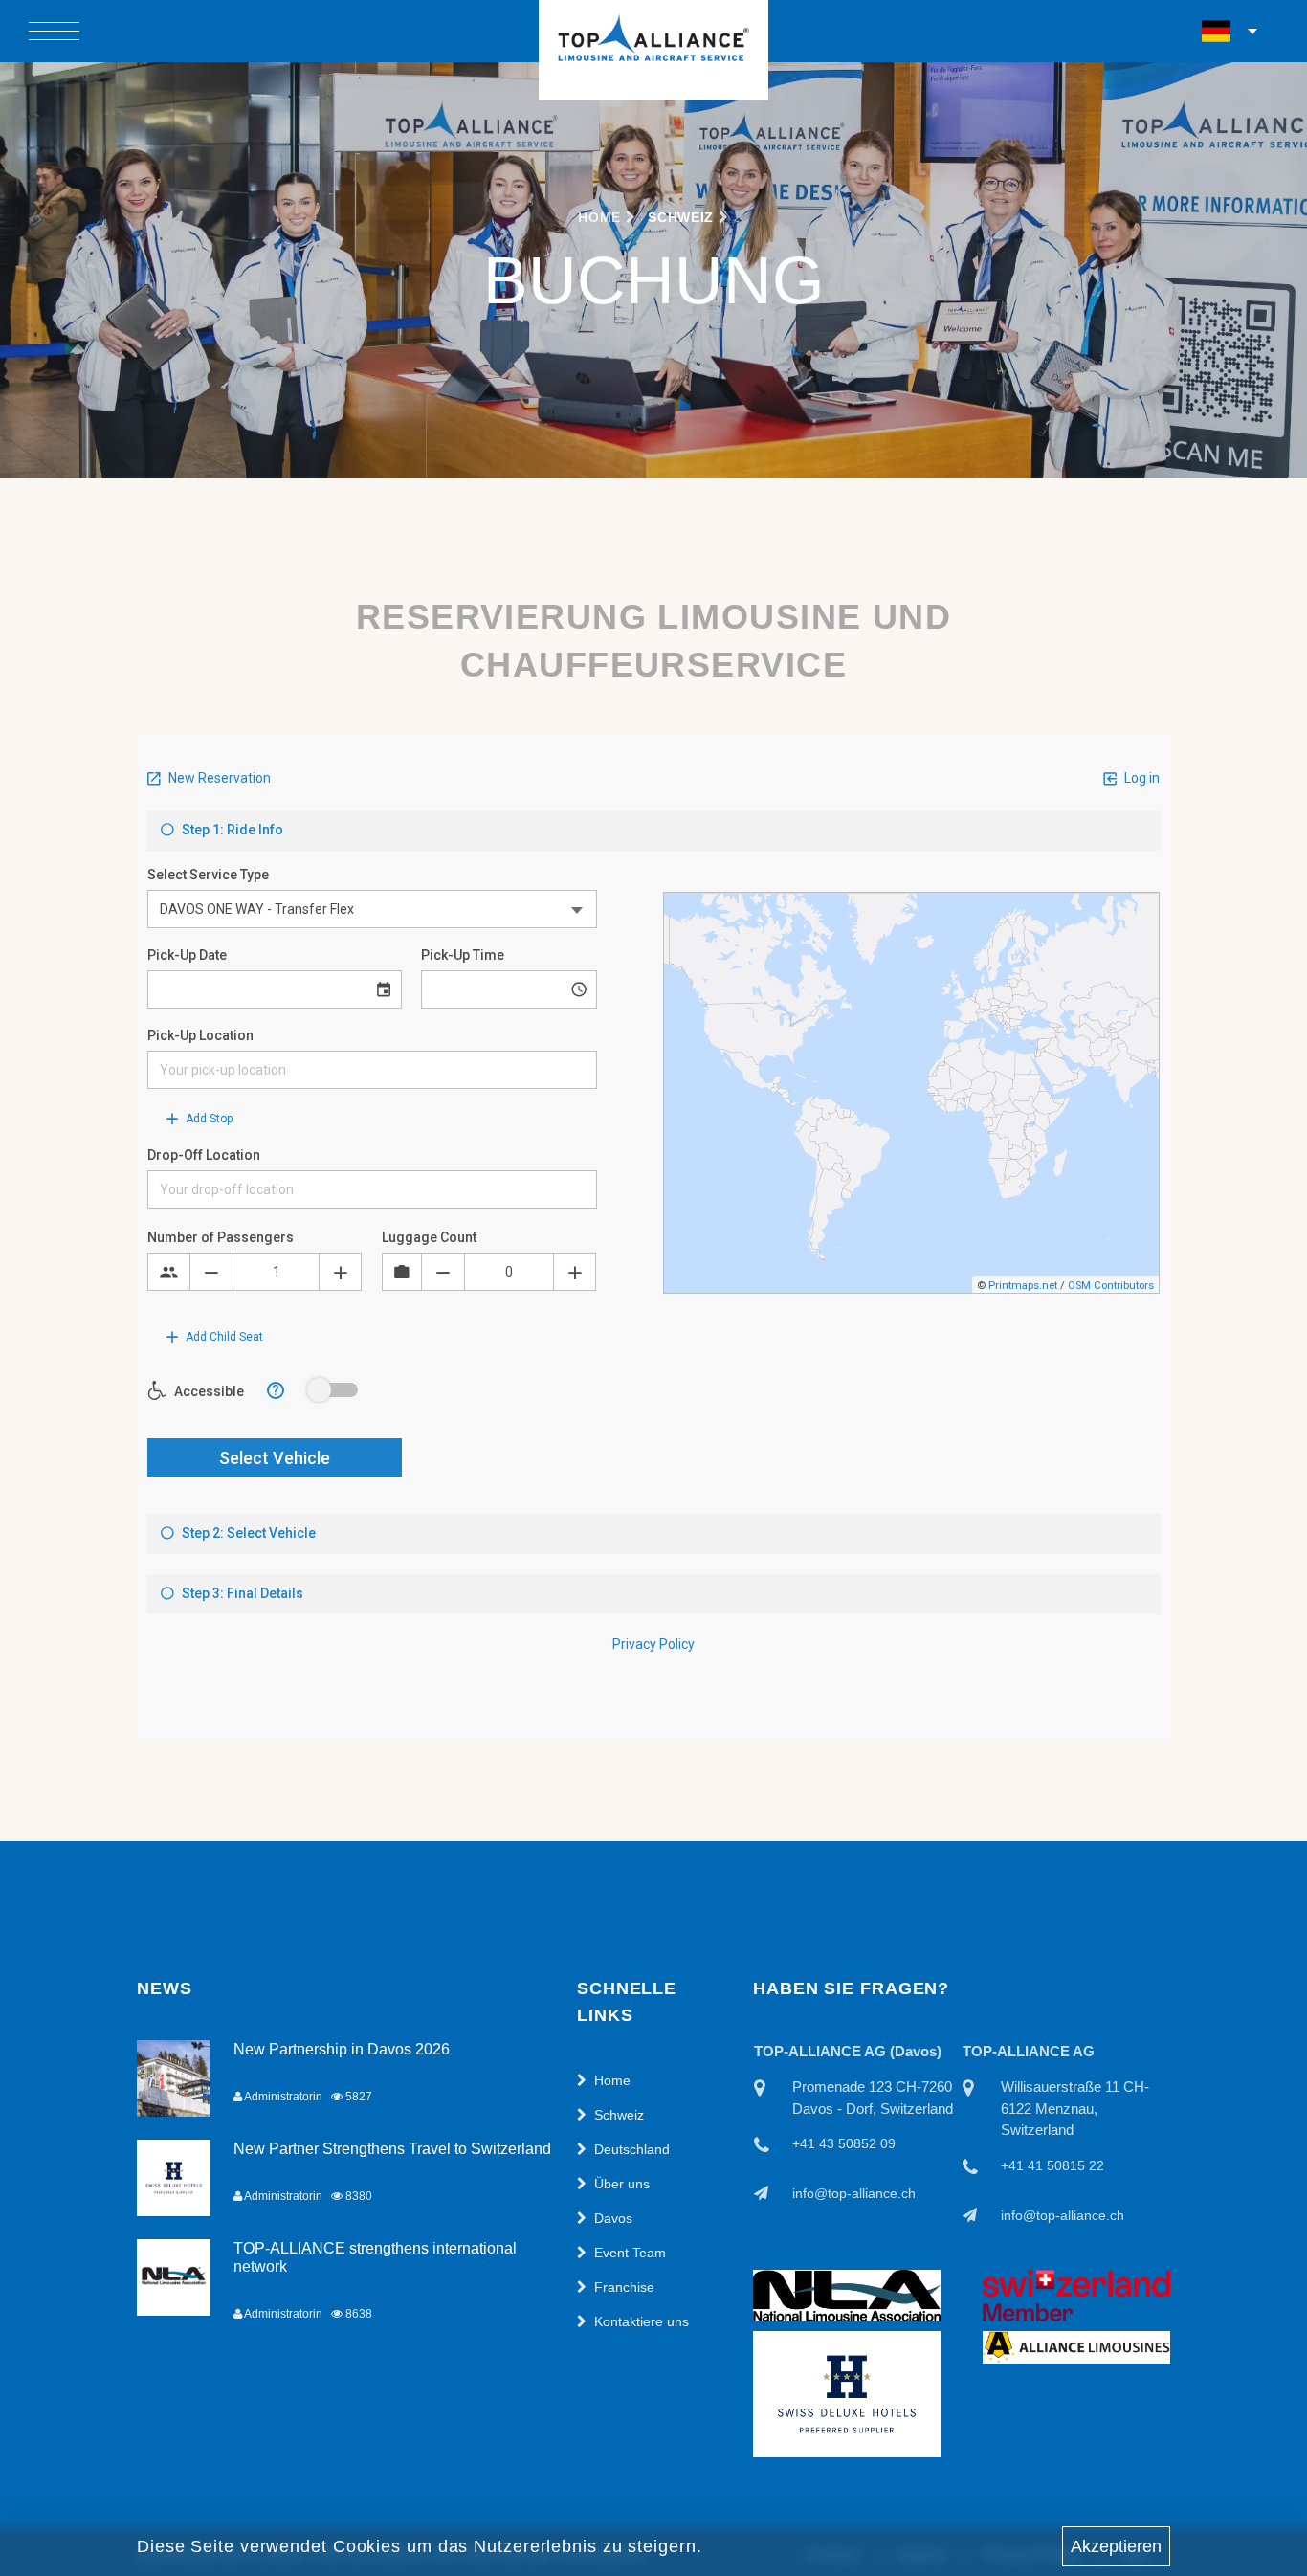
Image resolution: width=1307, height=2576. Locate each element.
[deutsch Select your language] (1231, 32)
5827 (357, 2097)
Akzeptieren (1116, 2546)
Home (602, 217)
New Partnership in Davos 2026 (342, 2049)
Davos (613, 2218)
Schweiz (681, 217)
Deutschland (632, 2149)
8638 (357, 2314)
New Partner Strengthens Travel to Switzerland (392, 2149)
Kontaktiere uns (642, 2321)
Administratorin (282, 2097)
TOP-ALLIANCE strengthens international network (375, 2257)
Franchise (624, 2287)
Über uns (622, 2184)
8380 (357, 2196)
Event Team (630, 2253)
